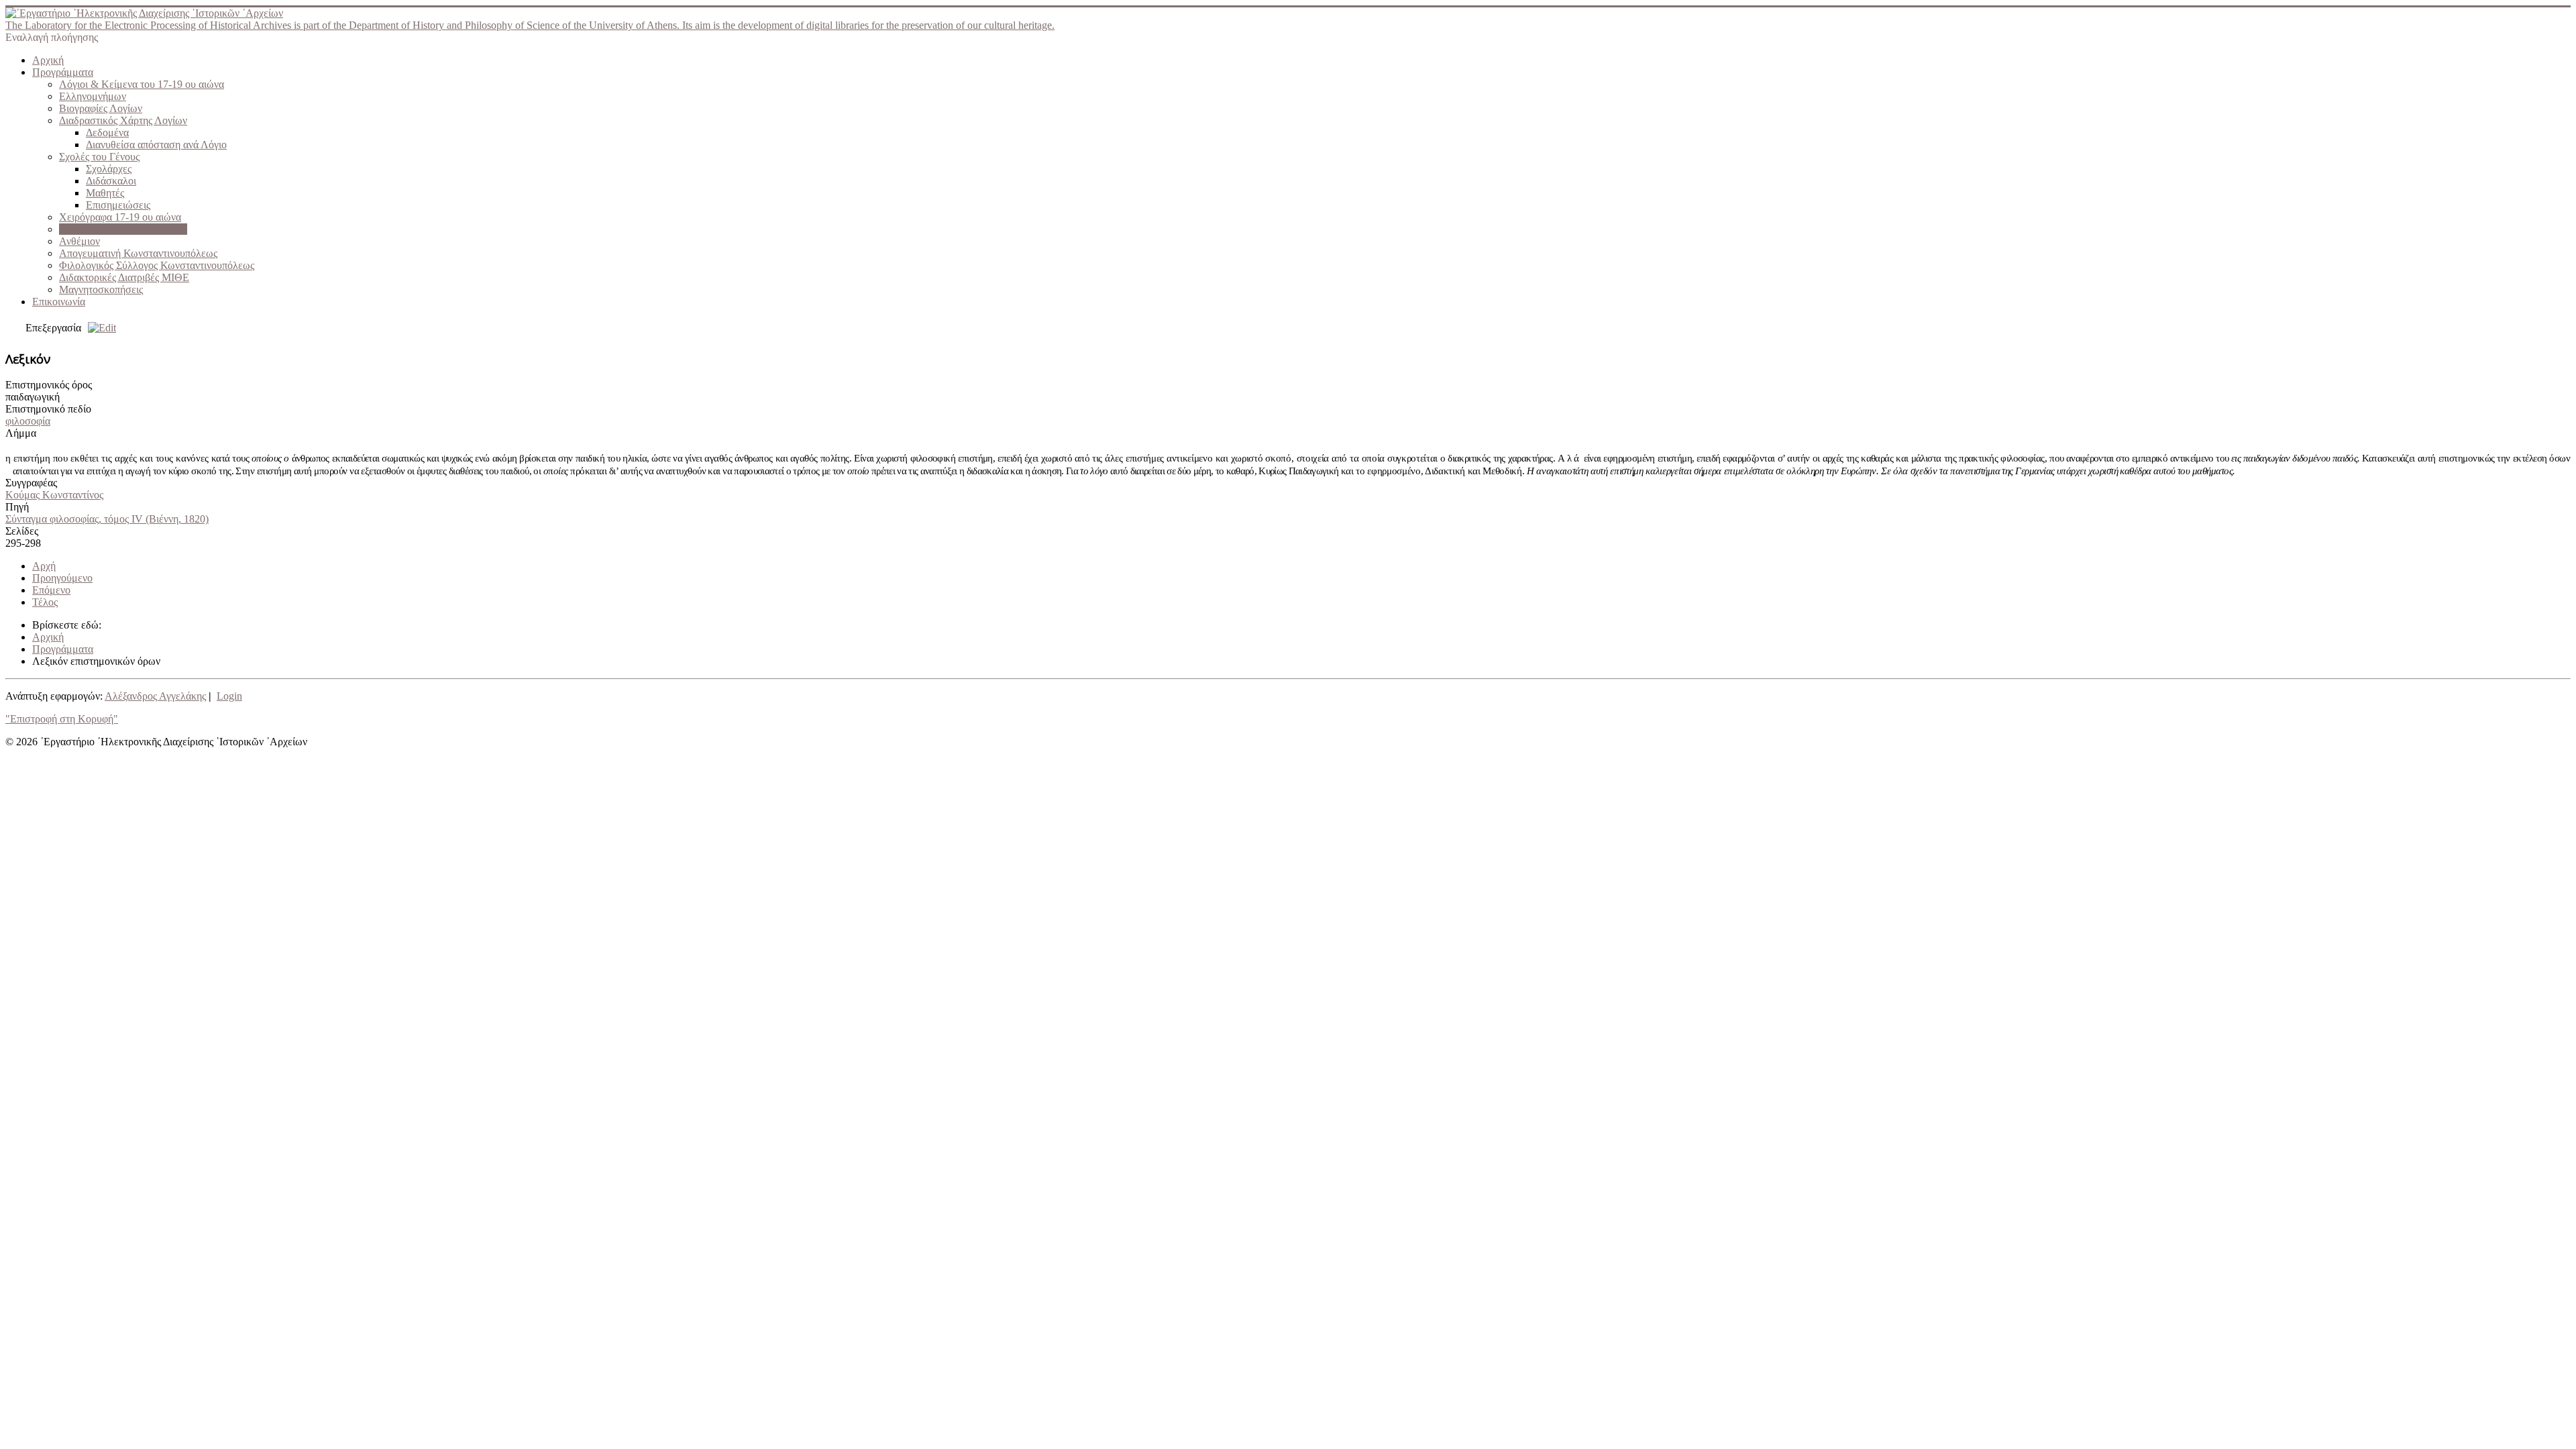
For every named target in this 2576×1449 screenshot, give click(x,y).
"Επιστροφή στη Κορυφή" (62, 719)
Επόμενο (51, 590)
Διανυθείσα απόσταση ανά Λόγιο (156, 145)
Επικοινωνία (59, 302)
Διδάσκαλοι (111, 181)
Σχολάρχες (109, 169)
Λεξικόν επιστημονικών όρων (123, 229)
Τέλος (45, 602)
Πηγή (17, 507)
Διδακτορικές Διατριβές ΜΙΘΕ (124, 277)
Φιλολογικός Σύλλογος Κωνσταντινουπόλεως (157, 265)
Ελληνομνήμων (93, 96)
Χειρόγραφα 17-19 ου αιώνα (120, 217)
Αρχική (48, 60)
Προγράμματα (63, 72)
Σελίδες (22, 531)
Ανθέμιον (79, 241)
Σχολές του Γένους (99, 157)
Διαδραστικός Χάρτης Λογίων (123, 120)
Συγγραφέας (31, 483)
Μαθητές (105, 193)
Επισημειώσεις (118, 205)
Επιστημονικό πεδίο (48, 409)
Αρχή (44, 566)
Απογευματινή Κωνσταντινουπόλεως (138, 253)
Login (229, 696)
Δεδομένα (107, 132)
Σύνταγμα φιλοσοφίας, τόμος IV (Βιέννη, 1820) (107, 519)
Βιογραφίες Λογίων (101, 108)
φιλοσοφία (28, 421)
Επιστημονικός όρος (49, 385)
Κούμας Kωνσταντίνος (54, 495)
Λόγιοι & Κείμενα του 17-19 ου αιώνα (142, 84)
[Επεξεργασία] (99, 328)
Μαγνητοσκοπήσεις (101, 289)
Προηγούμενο (62, 578)
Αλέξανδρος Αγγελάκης (155, 696)
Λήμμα (21, 433)
